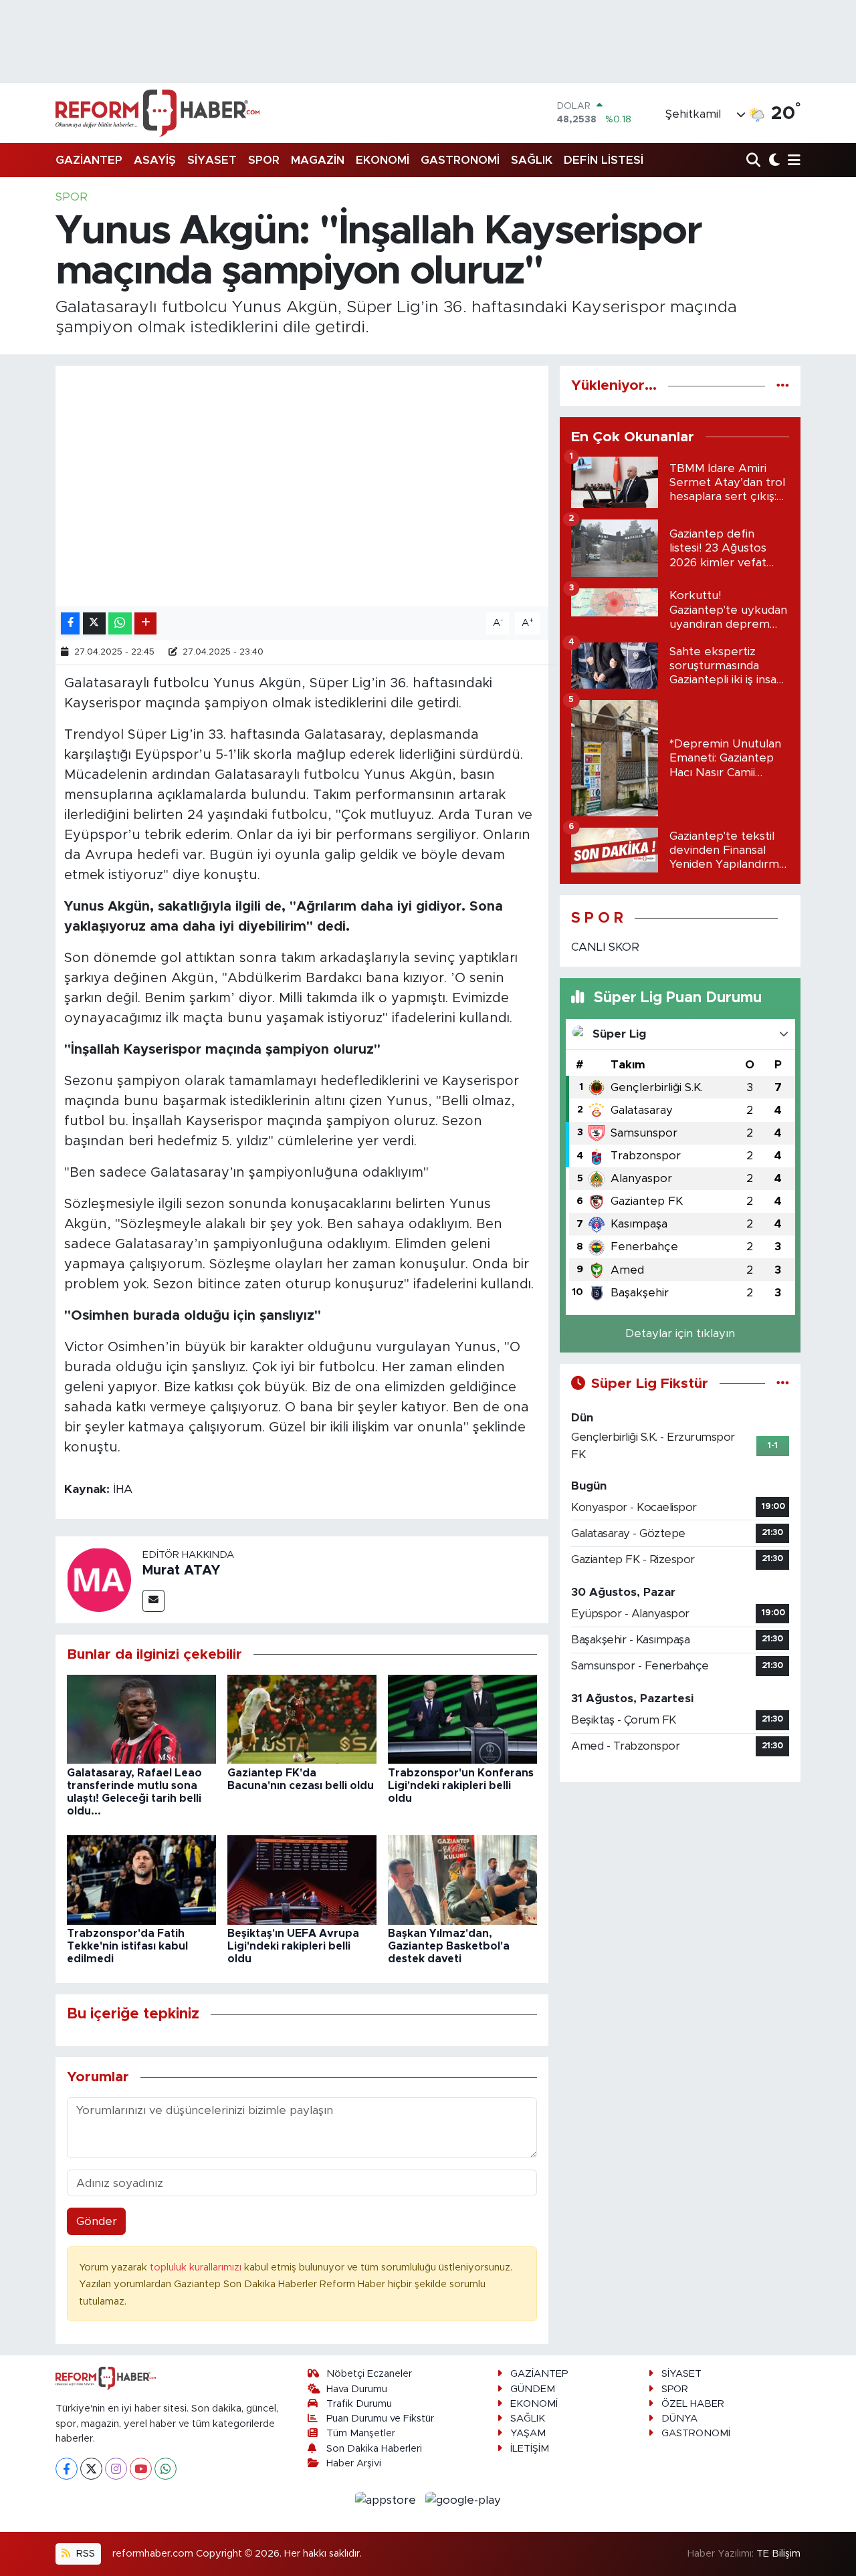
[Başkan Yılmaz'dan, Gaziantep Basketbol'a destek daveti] (462, 1879)
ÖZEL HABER (693, 2404)
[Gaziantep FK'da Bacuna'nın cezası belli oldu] (302, 1719)
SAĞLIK (532, 160)
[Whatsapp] (166, 2469)
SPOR (264, 160)
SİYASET (212, 160)
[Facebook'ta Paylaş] (70, 623)
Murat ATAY (181, 1570)
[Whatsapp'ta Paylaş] (120, 623)
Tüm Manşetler (361, 2433)
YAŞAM (528, 2433)
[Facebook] (67, 2469)
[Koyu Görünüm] (773, 161)
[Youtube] (141, 2469)
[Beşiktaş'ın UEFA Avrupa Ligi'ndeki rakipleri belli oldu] (302, 1879)
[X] (91, 2469)
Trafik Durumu (359, 2404)
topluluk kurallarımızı (197, 2267)
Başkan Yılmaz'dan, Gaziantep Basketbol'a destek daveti (449, 1946)
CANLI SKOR (605, 947)
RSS (84, 2554)
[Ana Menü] (792, 161)
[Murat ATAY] (99, 1579)
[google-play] (463, 2499)
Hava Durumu (357, 2389)
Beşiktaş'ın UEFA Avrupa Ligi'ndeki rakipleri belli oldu (293, 1946)
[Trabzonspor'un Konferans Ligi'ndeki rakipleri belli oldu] (462, 1719)
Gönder (97, 2221)
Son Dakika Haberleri (374, 2449)
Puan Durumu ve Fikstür (380, 2419)
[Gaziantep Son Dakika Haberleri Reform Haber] (157, 113)
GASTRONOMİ (460, 160)
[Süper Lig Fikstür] (783, 1384)
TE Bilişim (778, 2554)
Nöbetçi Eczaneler (369, 2374)
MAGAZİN (318, 160)
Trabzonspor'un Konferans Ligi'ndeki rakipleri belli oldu (461, 1786)
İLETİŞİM (530, 2449)
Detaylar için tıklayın (680, 1333)
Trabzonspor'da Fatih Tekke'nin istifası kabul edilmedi (127, 1946)
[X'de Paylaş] (94, 623)
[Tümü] (783, 385)
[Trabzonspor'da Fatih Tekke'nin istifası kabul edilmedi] (141, 1879)
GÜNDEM (533, 2389)
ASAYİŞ (155, 160)
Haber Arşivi (354, 2463)
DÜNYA (679, 2419)
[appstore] (388, 2499)
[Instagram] (116, 2469)
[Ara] (755, 161)
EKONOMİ (383, 160)
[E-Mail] (153, 1601)
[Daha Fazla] (145, 623)
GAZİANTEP (89, 160)
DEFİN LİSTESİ (604, 160)
